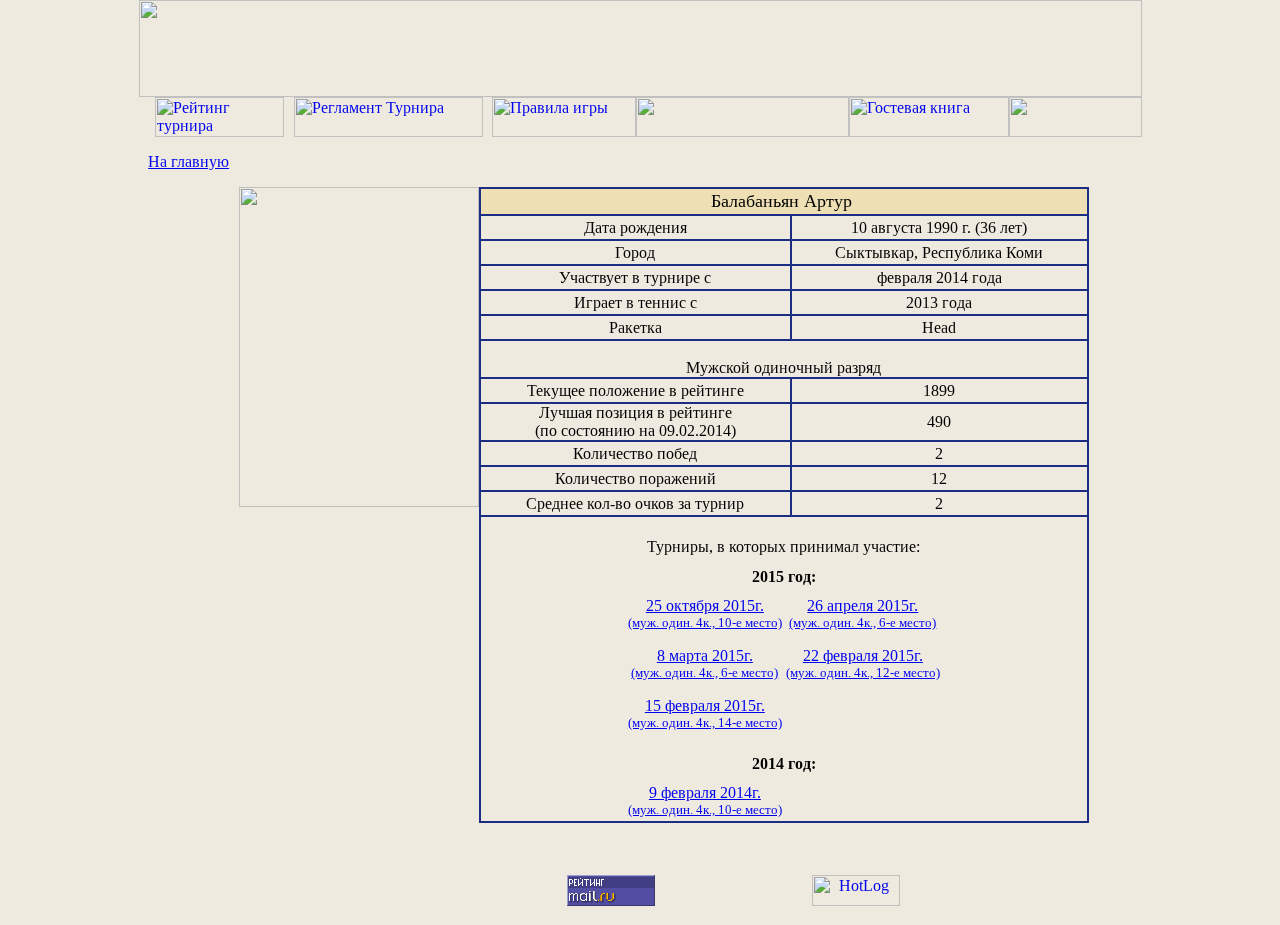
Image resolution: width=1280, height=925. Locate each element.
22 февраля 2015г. (863, 663)
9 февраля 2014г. (705, 800)
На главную (188, 161)
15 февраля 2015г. (705, 713)
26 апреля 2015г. (862, 613)
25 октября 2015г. (705, 613)
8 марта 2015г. (704, 663)
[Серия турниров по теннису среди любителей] (640, 91)
